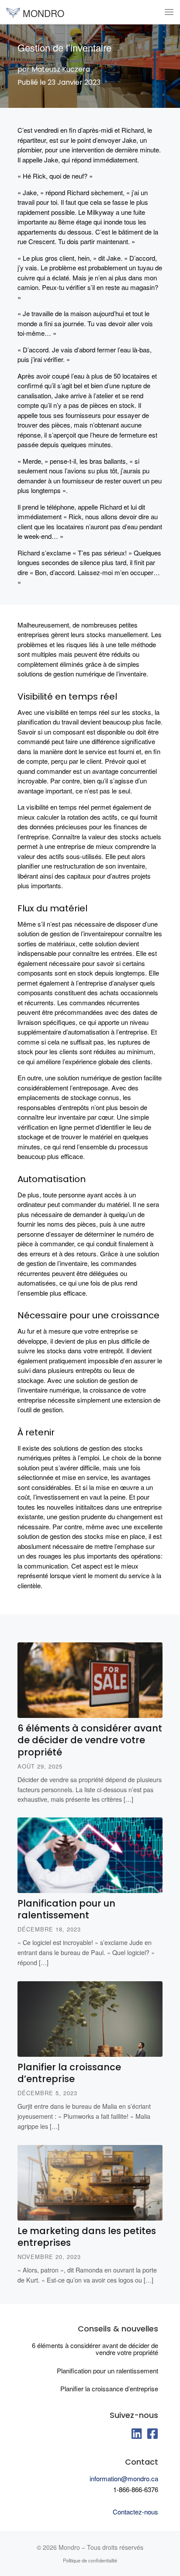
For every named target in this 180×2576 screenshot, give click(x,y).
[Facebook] (152, 2436)
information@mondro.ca (124, 2478)
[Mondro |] (13, 11)
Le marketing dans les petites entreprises (87, 2237)
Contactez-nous (135, 2512)
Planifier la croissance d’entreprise (69, 2073)
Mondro (69, 2547)
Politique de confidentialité (90, 2560)
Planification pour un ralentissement (66, 1909)
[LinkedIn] (137, 2436)
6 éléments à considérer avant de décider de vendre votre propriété (90, 1740)
